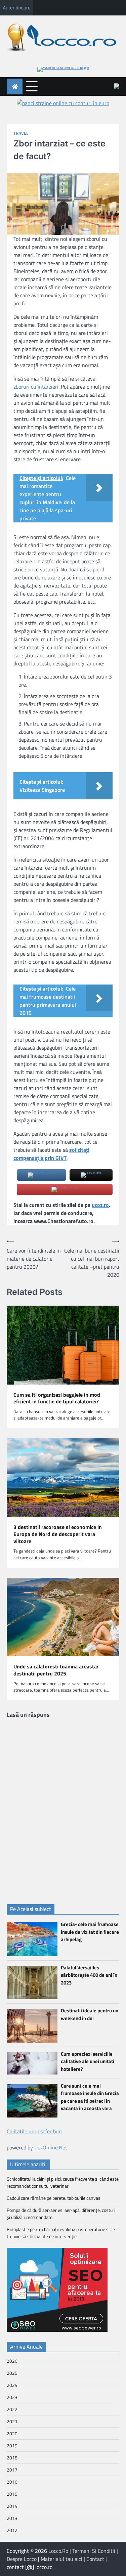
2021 (12, 2421)
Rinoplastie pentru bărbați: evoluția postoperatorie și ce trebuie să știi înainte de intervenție (61, 2233)
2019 (12, 2446)
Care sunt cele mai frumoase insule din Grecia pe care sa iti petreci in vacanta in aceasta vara (90, 2097)
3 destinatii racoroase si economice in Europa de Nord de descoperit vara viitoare (58, 1534)
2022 (12, 2409)
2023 (12, 2397)
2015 (12, 2494)
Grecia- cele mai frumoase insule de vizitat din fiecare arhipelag (90, 1932)
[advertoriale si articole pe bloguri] (57, 2330)
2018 (12, 2458)
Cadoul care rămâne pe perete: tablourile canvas (54, 2198)
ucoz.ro (100, 1205)
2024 (12, 2385)
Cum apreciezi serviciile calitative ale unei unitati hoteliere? (88, 2061)
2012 (12, 2530)
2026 (12, 2361)
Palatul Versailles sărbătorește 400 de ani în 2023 (89, 1975)
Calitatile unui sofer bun (34, 2131)
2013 (12, 2518)
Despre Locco (22, 2559)
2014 (12, 2506)
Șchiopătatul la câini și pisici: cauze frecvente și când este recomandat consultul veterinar (63, 2182)
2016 (12, 2482)
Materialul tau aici (61, 2559)
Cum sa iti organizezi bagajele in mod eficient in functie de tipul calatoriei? (57, 1398)
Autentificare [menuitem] (17, 8)
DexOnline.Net (51, 2147)
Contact (95, 2559)
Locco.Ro (58, 2551)
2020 (12, 2433)
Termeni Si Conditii (94, 2551)
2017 (12, 2470)
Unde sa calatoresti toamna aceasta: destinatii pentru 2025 (56, 1670)
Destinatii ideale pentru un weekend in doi (90, 2014)
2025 (12, 2373)
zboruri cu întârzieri (36, 387)
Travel (21, 133)
